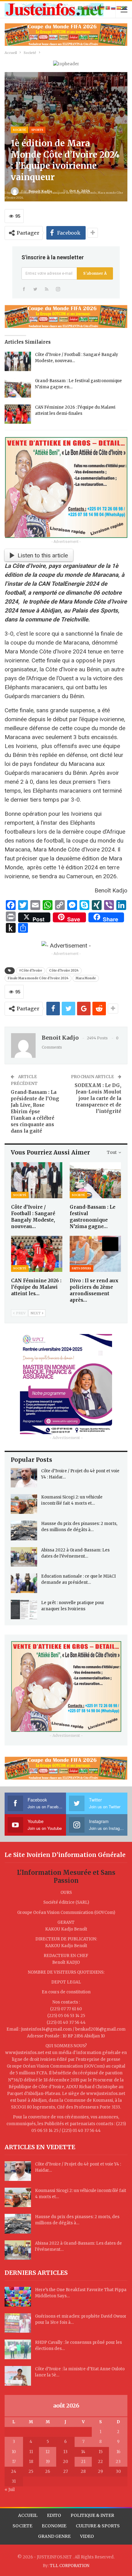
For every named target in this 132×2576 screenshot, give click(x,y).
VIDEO (87, 2536)
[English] (91, 8)
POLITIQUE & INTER (92, 2515)
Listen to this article (43, 555)
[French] (97, 8)
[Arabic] (80, 8)
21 (83, 2462)
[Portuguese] (108, 8)
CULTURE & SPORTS (98, 2526)
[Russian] (114, 8)
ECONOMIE (54, 2526)
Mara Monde (86, 978)
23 (118, 2462)
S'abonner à (95, 273)
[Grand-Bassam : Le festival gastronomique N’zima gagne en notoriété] (18, 388)
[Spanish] (119, 8)
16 (118, 2452)
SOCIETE (22, 2526)
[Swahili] (125, 8)
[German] (103, 8)
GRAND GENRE (54, 2536)
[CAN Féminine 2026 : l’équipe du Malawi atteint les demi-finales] (18, 414)
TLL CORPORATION (70, 2566)
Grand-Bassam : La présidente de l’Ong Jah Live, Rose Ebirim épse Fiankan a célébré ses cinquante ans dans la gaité (35, 1112)
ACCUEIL (28, 2515)
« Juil (10, 2490)
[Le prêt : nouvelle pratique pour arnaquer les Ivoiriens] (24, 1610)
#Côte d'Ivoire (31, 971)
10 (14, 2452)
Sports (37, 130)
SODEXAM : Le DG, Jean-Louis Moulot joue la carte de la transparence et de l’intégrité (98, 1098)
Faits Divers (82, 1268)
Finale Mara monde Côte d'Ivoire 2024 (38, 978)
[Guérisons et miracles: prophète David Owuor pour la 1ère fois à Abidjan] (18, 2323)
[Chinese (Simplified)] (86, 8)
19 (48, 2462)
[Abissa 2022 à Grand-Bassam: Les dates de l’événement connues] (24, 1557)
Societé (19, 130)
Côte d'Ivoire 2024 (64, 971)
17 (14, 2462)
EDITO (54, 2515)
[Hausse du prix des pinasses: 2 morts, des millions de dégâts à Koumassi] (24, 1531)
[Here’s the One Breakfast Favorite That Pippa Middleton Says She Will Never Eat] (18, 2297)
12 (48, 2452)
